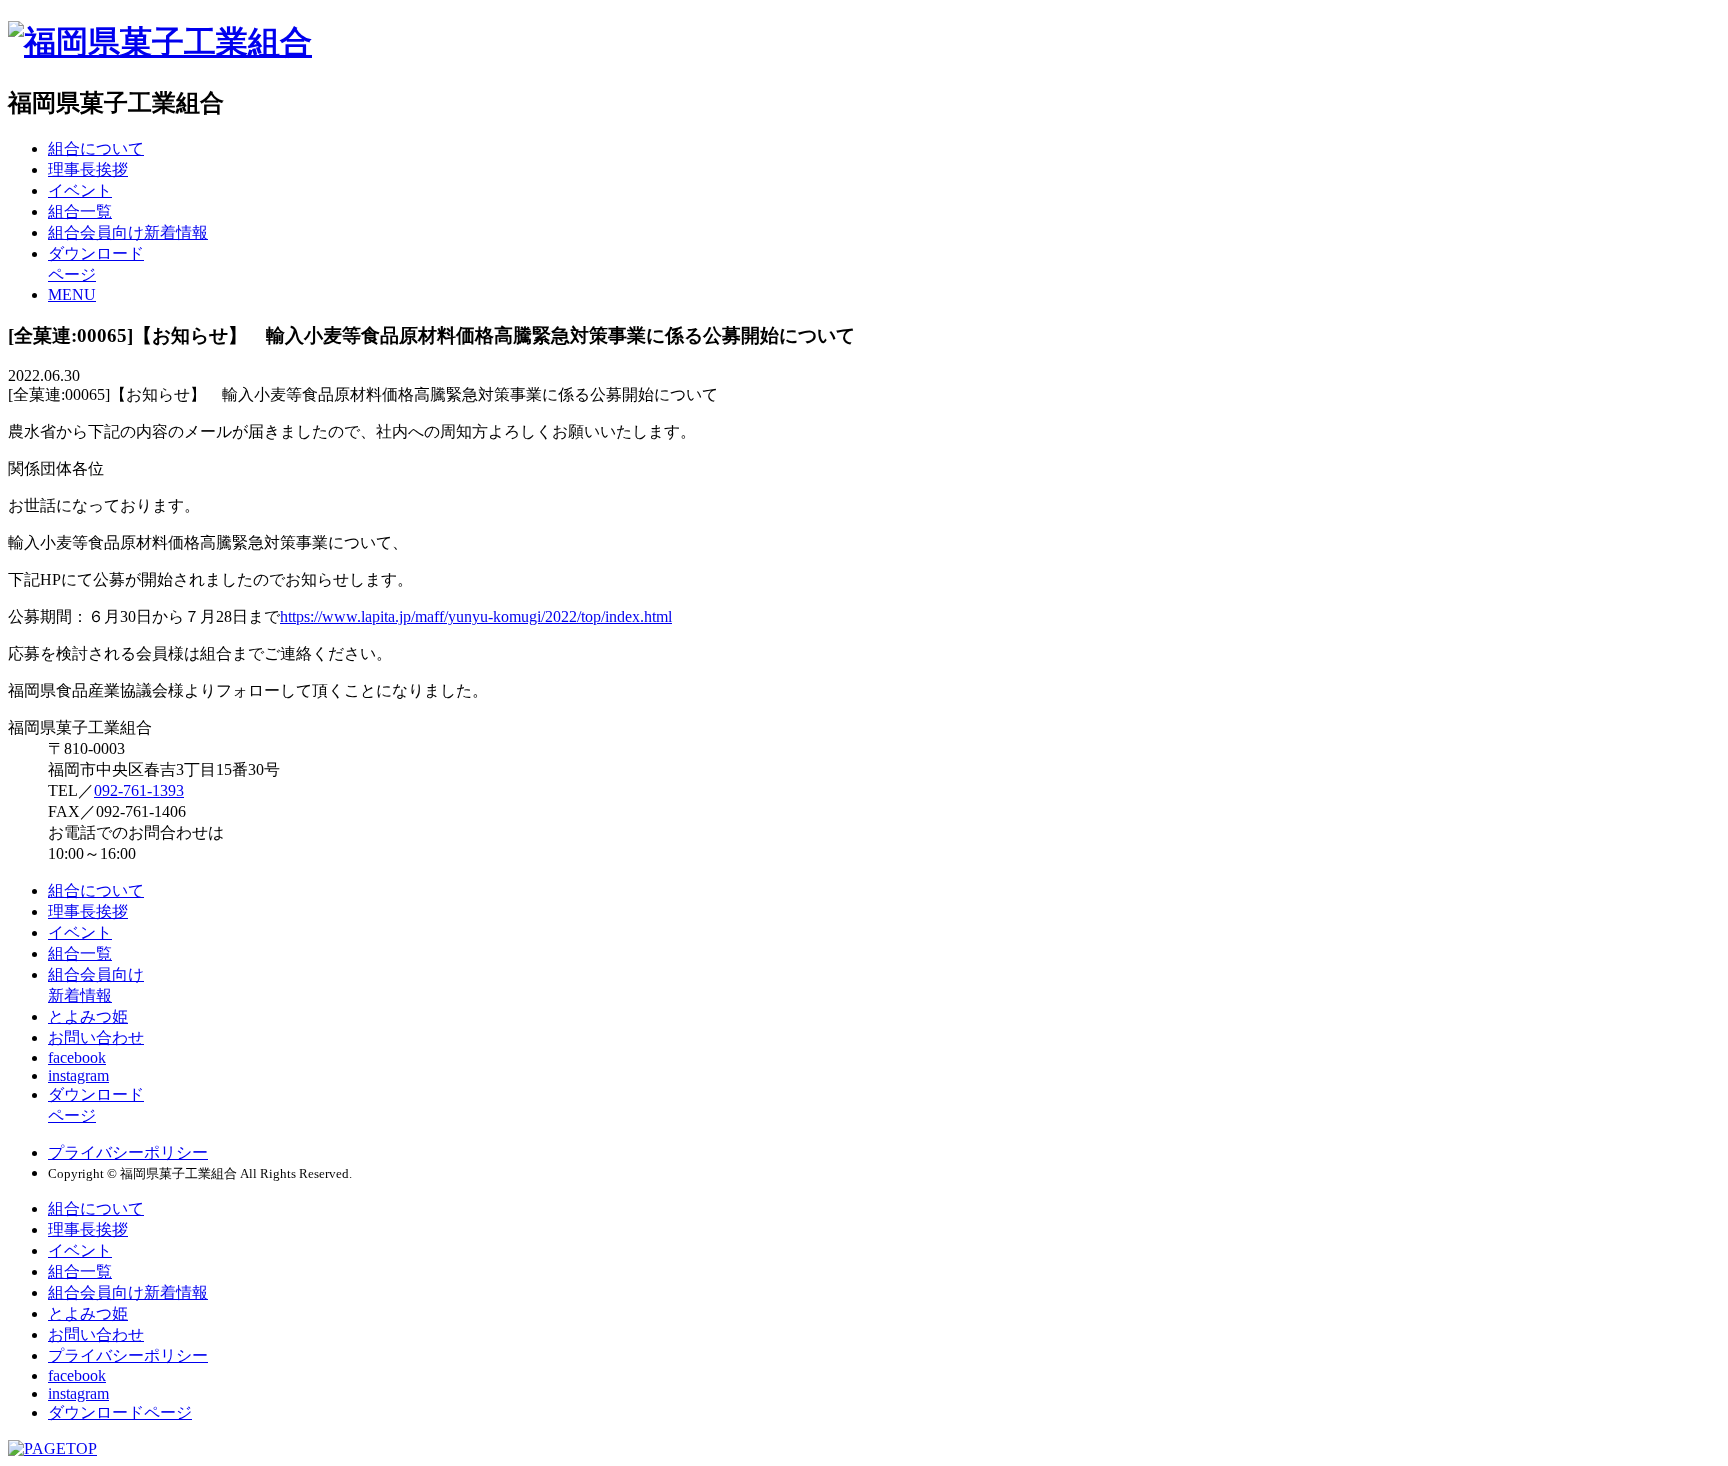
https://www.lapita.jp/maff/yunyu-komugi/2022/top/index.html (476, 616)
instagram (78, 1075)
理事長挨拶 (88, 169)
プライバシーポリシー (128, 1152)
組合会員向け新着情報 (128, 232)
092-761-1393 (139, 790)
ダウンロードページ (120, 1412)
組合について (96, 148)
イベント (80, 190)
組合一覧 (80, 211)
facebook (77, 1057)
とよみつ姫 (88, 1016)
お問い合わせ (96, 1037)
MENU (72, 294)
